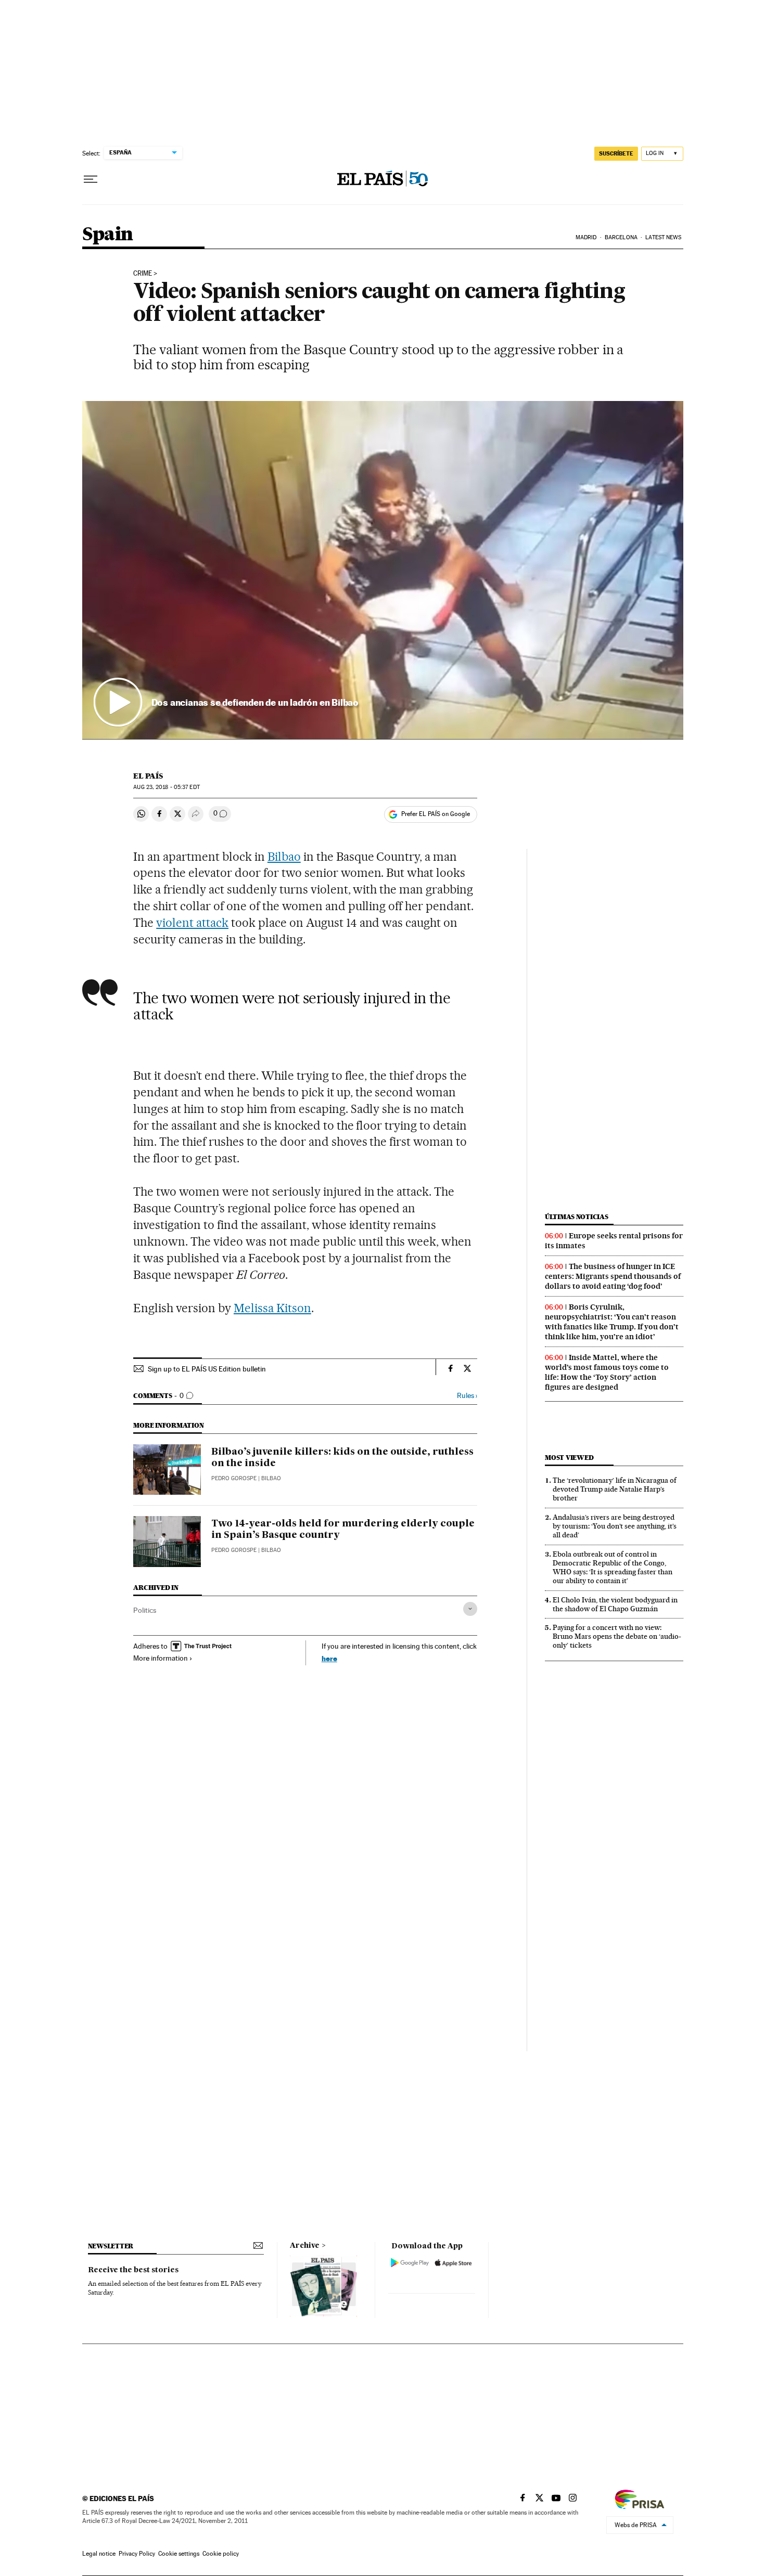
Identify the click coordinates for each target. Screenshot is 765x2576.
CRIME (143, 274)
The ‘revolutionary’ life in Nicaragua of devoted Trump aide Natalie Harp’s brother (615, 1489)
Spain (108, 235)
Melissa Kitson (272, 1308)
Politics (145, 1610)
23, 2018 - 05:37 (166, 787)
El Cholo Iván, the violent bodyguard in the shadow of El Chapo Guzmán (615, 1604)
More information (161, 1658)
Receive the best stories (133, 2270)
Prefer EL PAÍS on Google (436, 814)
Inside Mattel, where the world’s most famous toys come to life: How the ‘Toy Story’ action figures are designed (607, 1372)
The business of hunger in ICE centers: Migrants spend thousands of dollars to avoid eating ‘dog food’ (613, 1276)
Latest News (663, 237)
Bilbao (284, 857)
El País (148, 776)
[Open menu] (91, 179)
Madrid (586, 237)
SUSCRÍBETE (616, 153)
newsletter (111, 2246)
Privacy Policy (137, 2554)
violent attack (192, 923)
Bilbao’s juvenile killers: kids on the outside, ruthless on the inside (342, 1458)
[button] (383, 570)
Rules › (467, 1396)
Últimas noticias (577, 1217)
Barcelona (621, 237)
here (329, 1658)
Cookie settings (179, 2554)
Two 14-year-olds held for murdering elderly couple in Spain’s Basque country (343, 1530)
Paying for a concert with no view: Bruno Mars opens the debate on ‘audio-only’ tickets (617, 1636)
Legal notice (99, 2554)
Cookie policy (221, 2554)
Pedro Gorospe (234, 1478)
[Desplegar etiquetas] (470, 1609)
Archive (305, 2246)
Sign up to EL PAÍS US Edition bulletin (207, 1369)
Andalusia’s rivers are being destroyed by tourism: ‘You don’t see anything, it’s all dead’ (615, 1526)
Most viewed (569, 1458)
